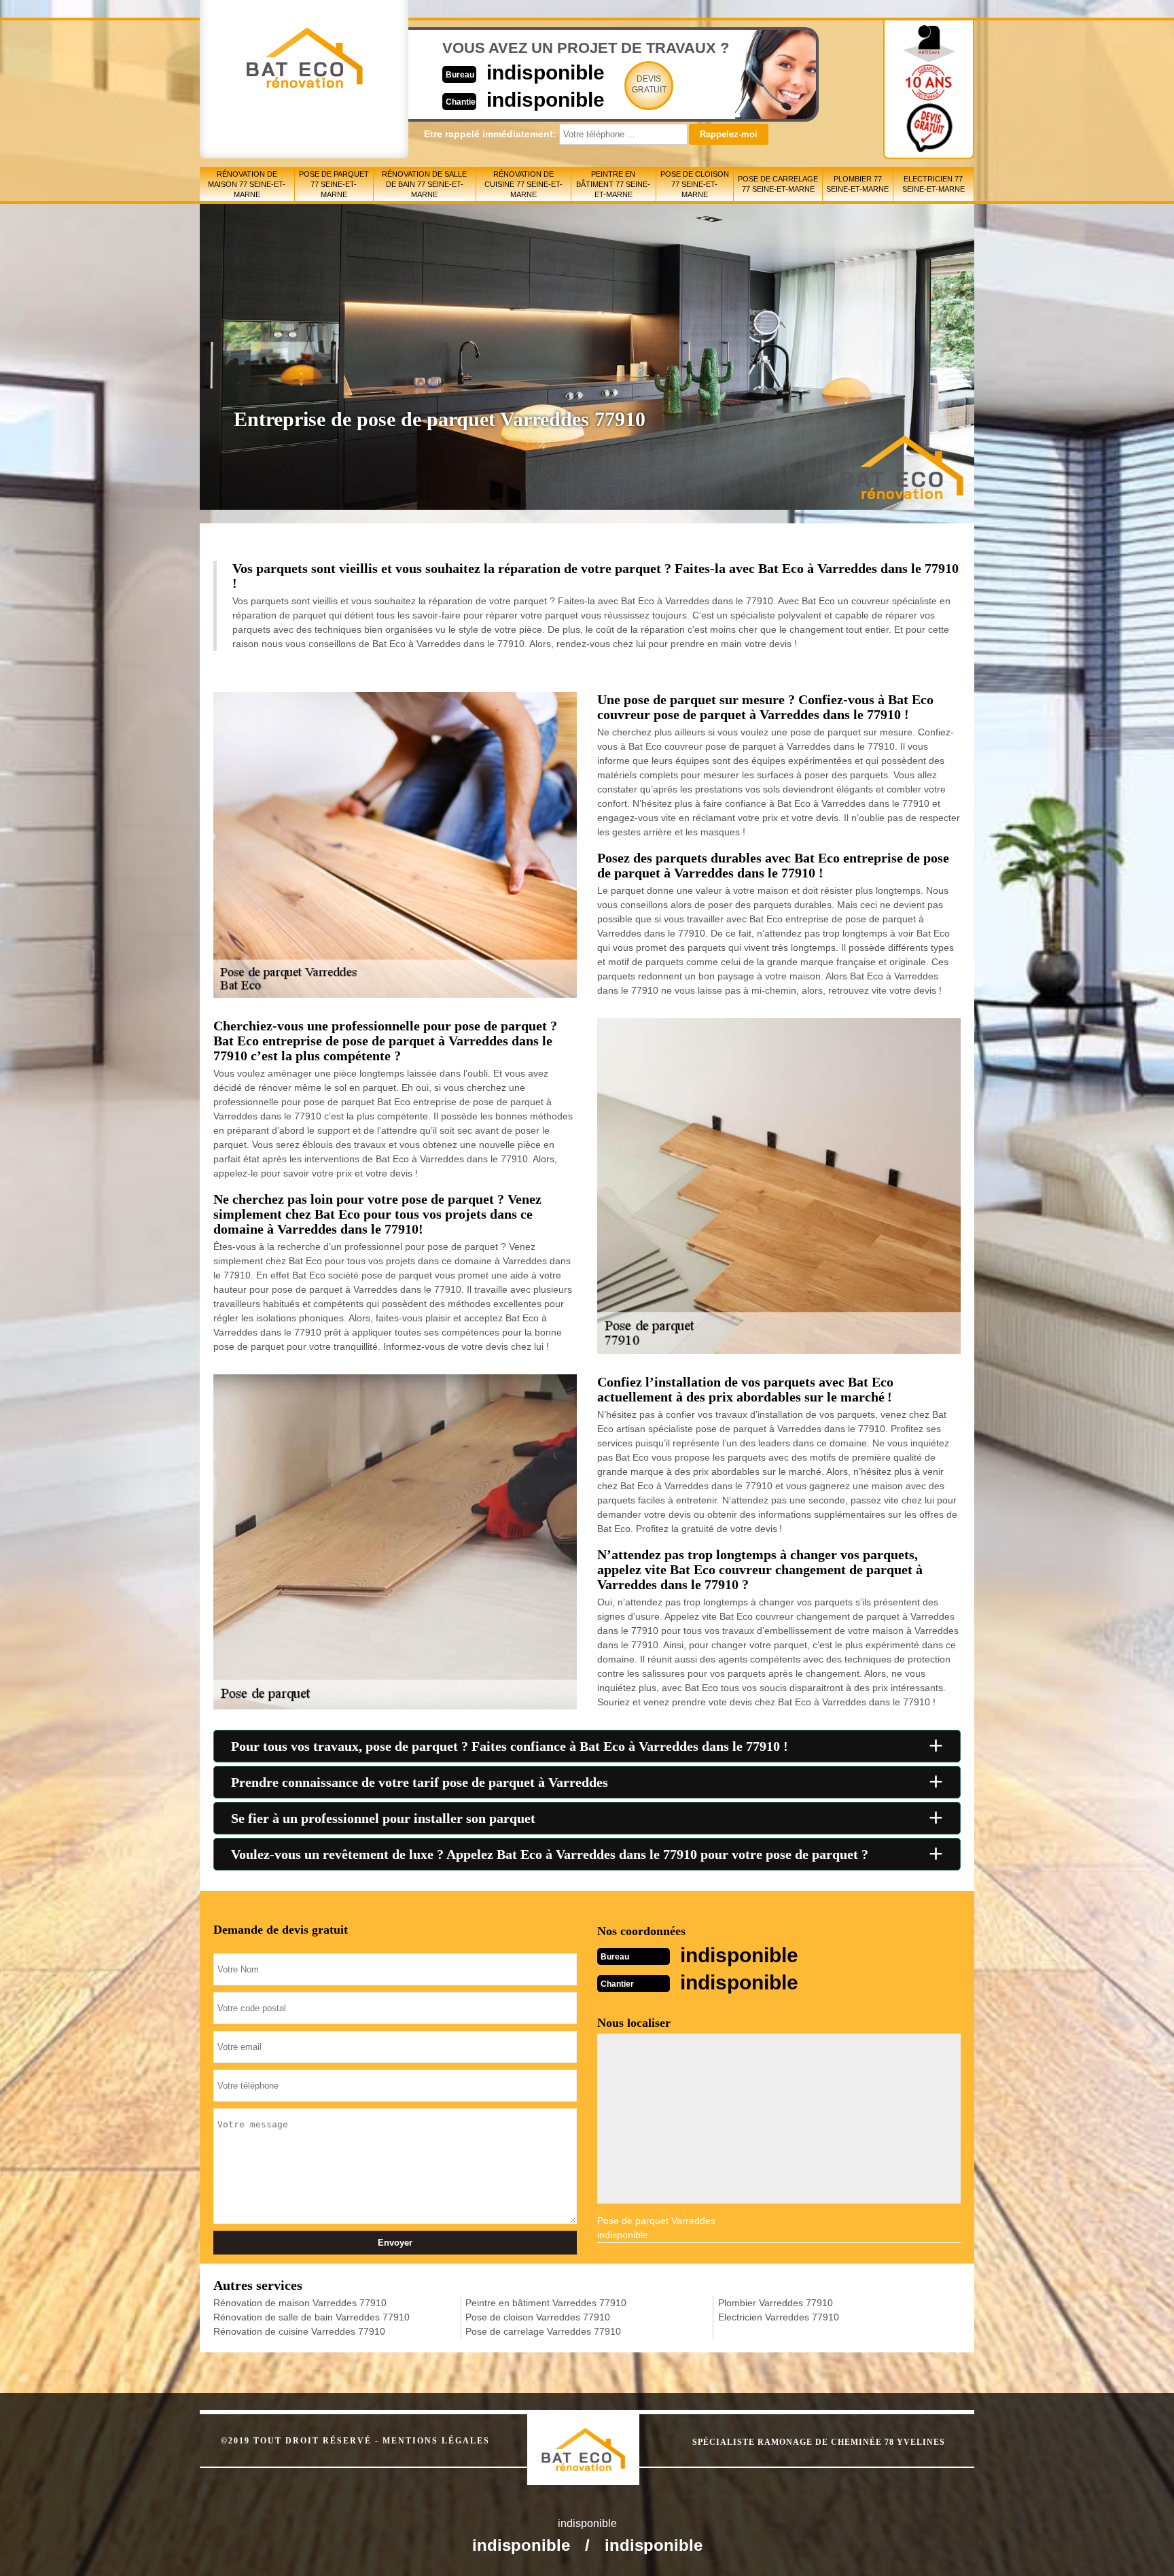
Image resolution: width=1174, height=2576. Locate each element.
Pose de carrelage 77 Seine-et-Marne (778, 184)
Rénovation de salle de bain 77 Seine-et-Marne (424, 184)
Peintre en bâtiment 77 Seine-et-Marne (613, 184)
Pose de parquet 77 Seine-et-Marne (334, 184)
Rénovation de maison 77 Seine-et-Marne (247, 184)
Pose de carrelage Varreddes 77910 (543, 2331)
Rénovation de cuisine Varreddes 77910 (299, 2331)
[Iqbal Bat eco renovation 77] (598, 2437)
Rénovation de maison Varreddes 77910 (300, 2303)
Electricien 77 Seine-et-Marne (933, 184)
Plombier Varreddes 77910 (776, 2303)
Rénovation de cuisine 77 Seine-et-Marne (523, 184)
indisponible (546, 72)
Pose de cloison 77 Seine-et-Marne (695, 184)
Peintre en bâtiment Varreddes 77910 (546, 2303)
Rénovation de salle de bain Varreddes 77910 (312, 2317)
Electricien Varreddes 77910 (779, 2317)
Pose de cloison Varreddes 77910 (538, 2317)
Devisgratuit (649, 84)
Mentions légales (436, 2441)
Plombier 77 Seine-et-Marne (857, 184)
